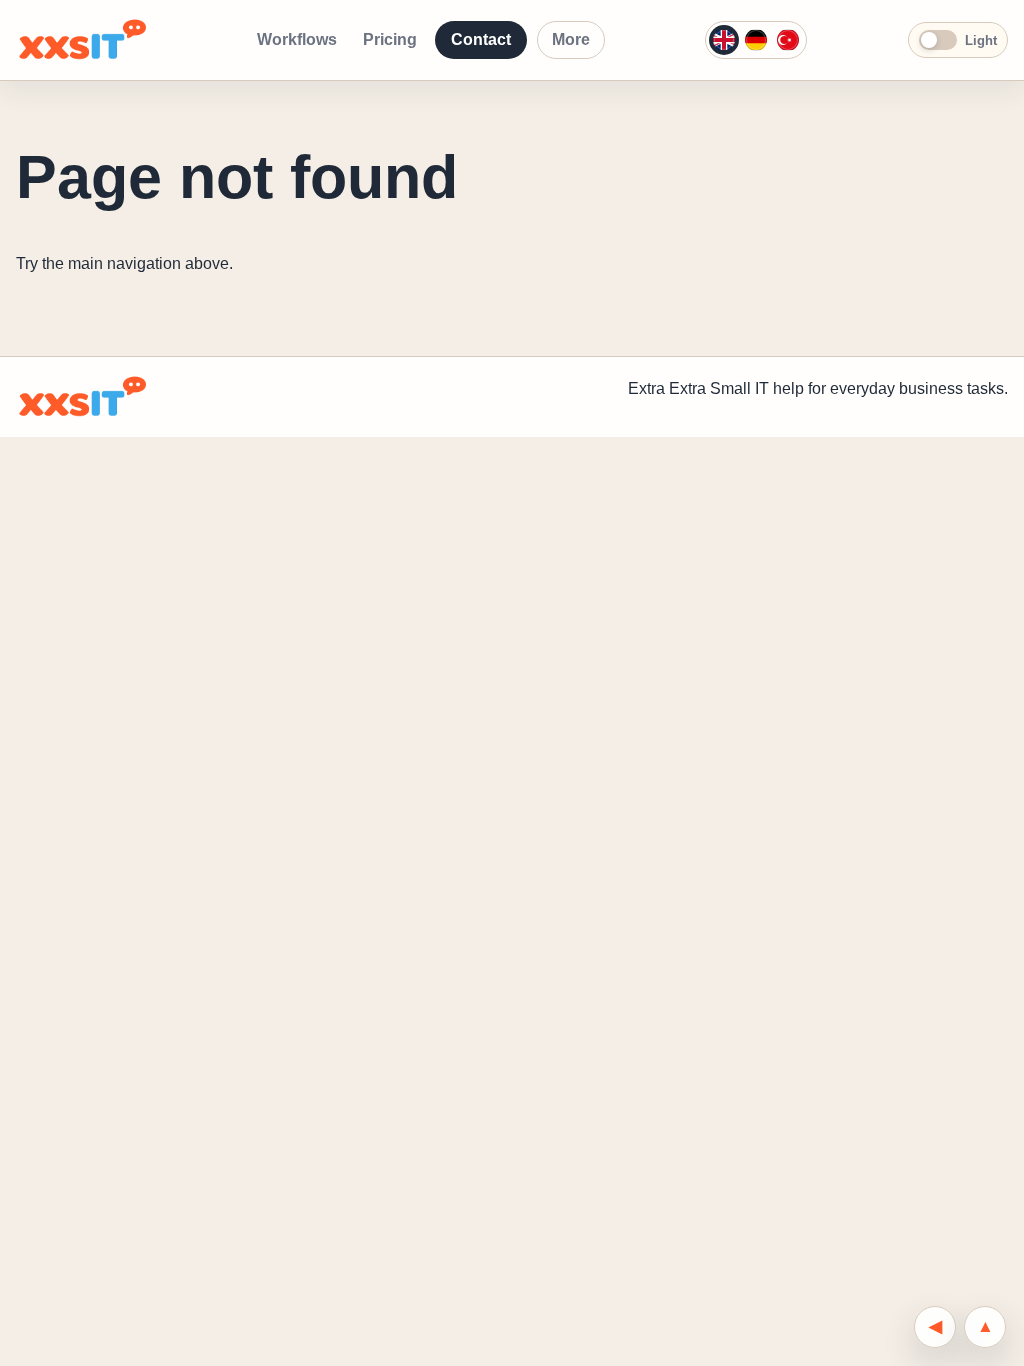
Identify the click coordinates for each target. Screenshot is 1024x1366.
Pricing (390, 39)
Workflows (297, 39)
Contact (481, 39)
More (571, 39)
